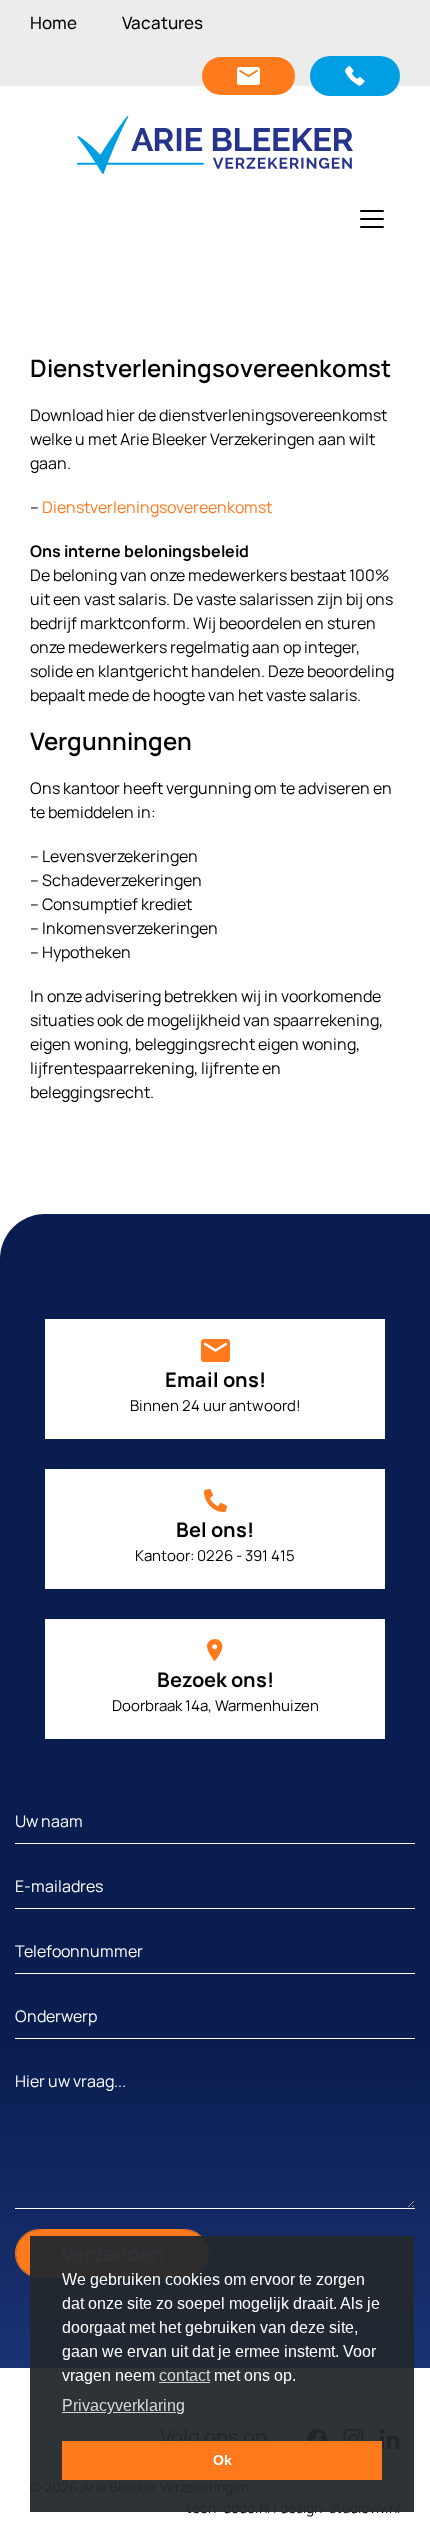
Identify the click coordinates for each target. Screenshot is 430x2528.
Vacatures (162, 22)
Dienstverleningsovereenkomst (157, 507)
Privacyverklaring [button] (123, 2405)
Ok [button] (222, 2460)
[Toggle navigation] (372, 219)
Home (53, 22)
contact (184, 2375)
